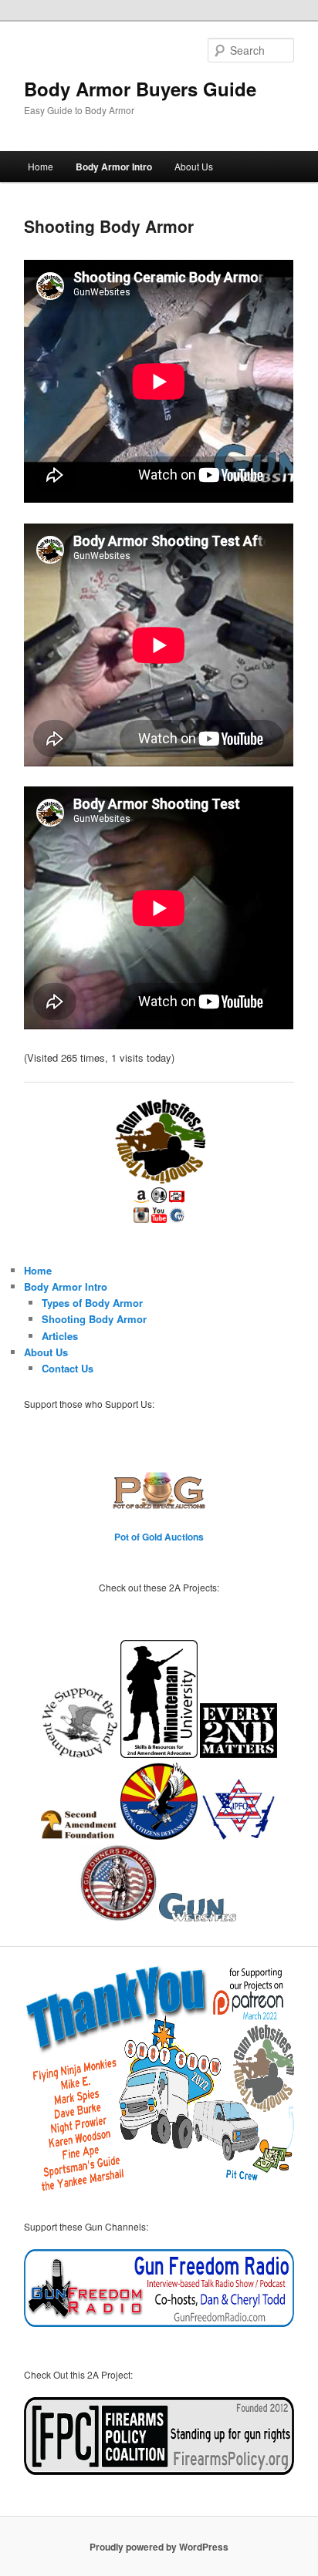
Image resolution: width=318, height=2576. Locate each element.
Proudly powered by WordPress (159, 2547)
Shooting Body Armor (94, 1319)
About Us (194, 166)
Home (41, 166)
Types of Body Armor (92, 1303)
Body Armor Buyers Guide (140, 89)
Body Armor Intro (114, 167)
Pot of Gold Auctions (159, 1537)
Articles (60, 1336)
